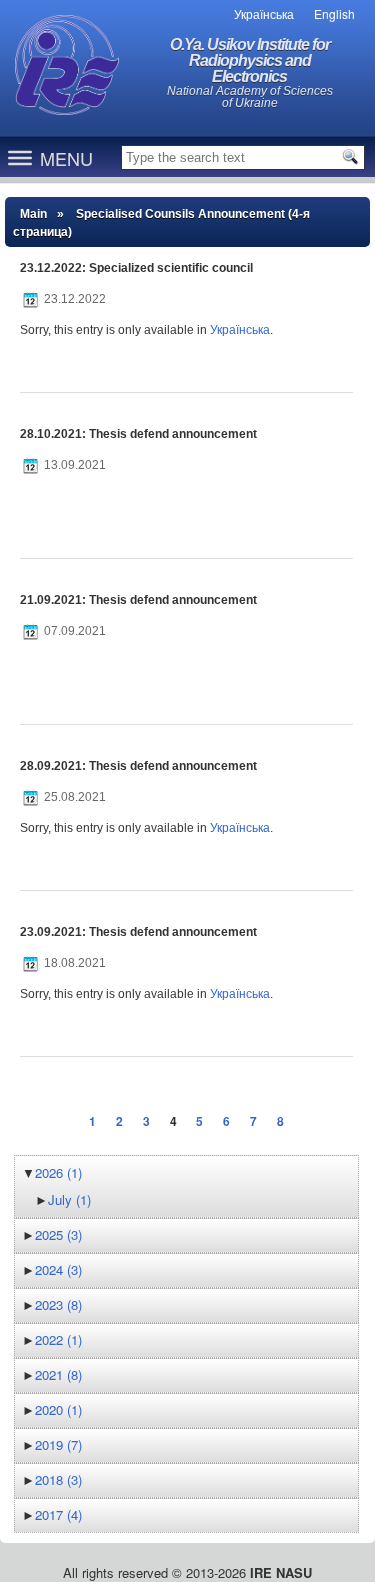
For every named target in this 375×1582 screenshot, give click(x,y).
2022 (58, 1339)
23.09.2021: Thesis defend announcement (138, 932)
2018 (58, 1479)
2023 (58, 1304)
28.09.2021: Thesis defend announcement (138, 766)
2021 (58, 1374)
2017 (58, 1514)
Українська (240, 330)
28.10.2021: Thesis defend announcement (138, 434)
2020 (58, 1409)
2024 (58, 1269)
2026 (58, 1172)
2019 (58, 1444)
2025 (58, 1234)
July (69, 1199)
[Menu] (20, 157)
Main (33, 214)
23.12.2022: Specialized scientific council (136, 268)
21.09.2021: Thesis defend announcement (138, 600)
